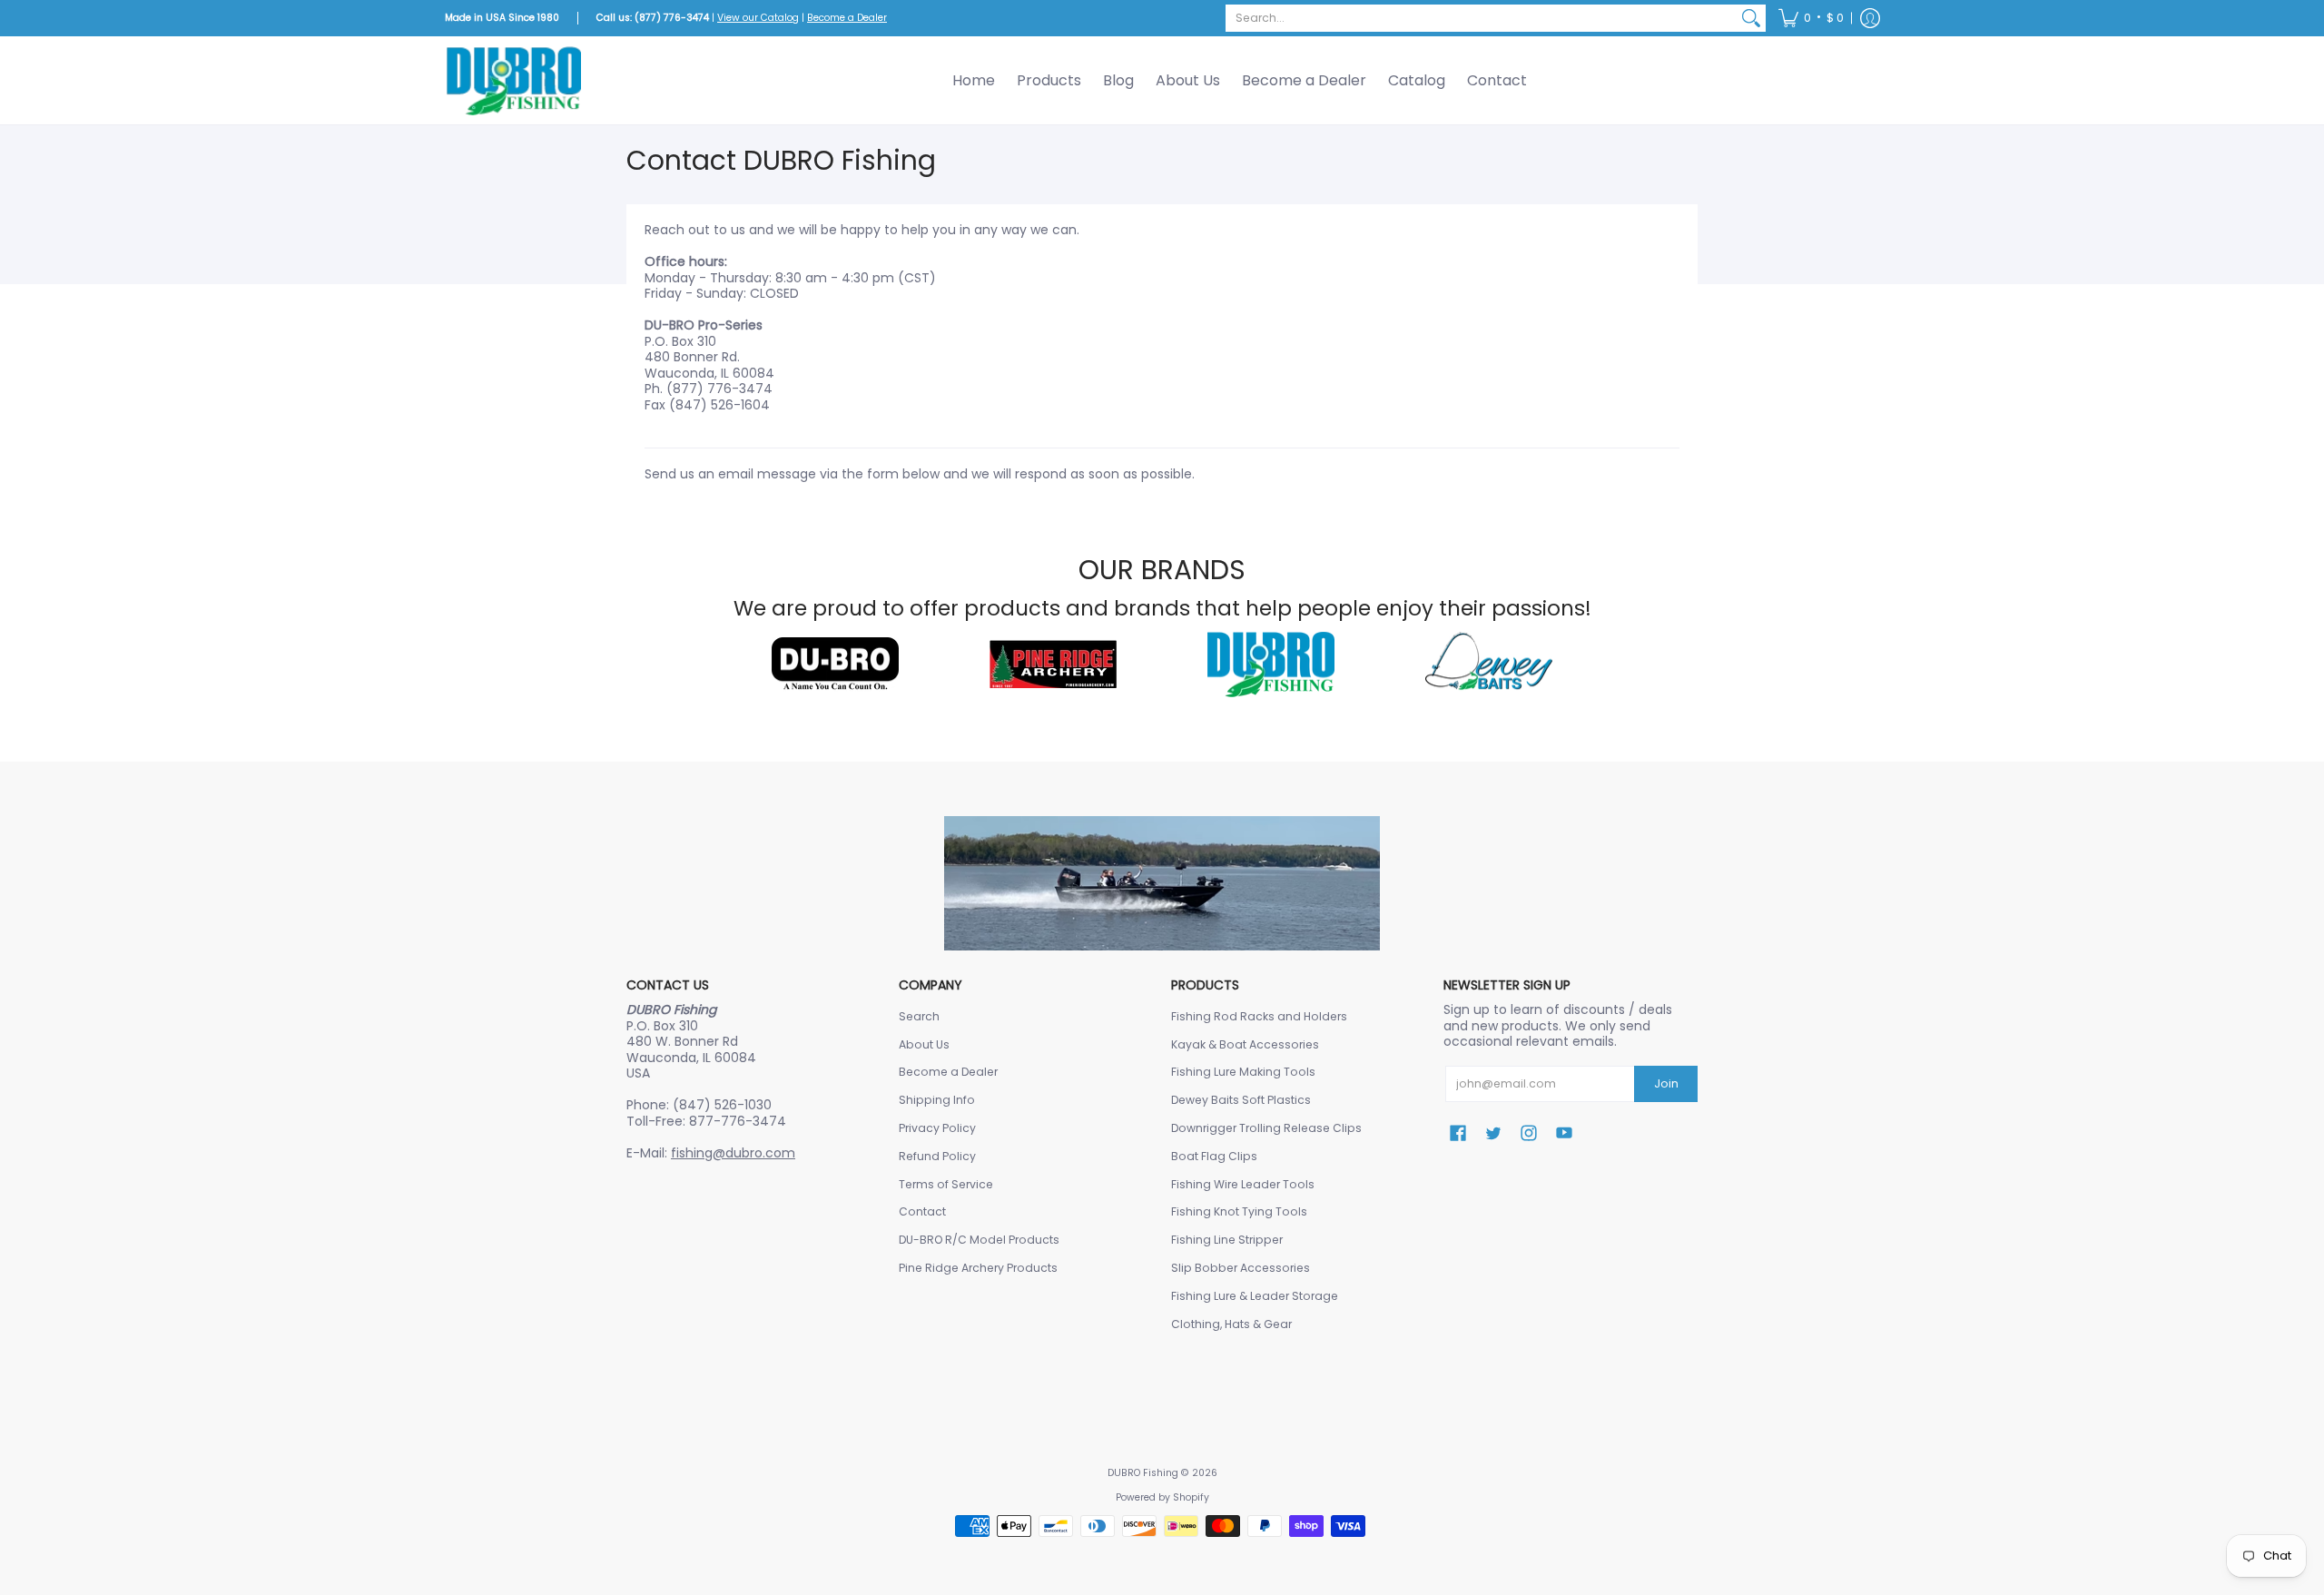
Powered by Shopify (1162, 1497)
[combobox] (1481, 18)
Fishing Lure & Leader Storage (1255, 1296)
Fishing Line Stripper (1227, 1240)
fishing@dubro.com (733, 1153)
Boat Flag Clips (1214, 1156)
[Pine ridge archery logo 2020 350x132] (1053, 664)
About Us (924, 1044)
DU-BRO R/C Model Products (979, 1240)
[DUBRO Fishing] (513, 80)
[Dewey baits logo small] (1489, 665)
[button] (1811, 18)
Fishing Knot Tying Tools (1239, 1211)
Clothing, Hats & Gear (1231, 1324)
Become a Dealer (847, 18)
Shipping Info (937, 1100)
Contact (922, 1211)
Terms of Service (946, 1184)
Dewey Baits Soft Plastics (1241, 1100)
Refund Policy (937, 1156)
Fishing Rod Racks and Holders (1259, 1016)
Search (919, 1016)
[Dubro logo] (835, 665)
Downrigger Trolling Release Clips (1266, 1128)
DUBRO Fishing (1143, 1473)
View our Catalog (758, 18)
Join (1666, 1083)
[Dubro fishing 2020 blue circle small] (1271, 664)
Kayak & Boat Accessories (1245, 1044)
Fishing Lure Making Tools (1243, 1072)
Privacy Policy (937, 1128)
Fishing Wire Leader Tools (1243, 1184)
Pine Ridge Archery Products (978, 1268)
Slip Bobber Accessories (1241, 1268)
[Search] (1751, 18)
